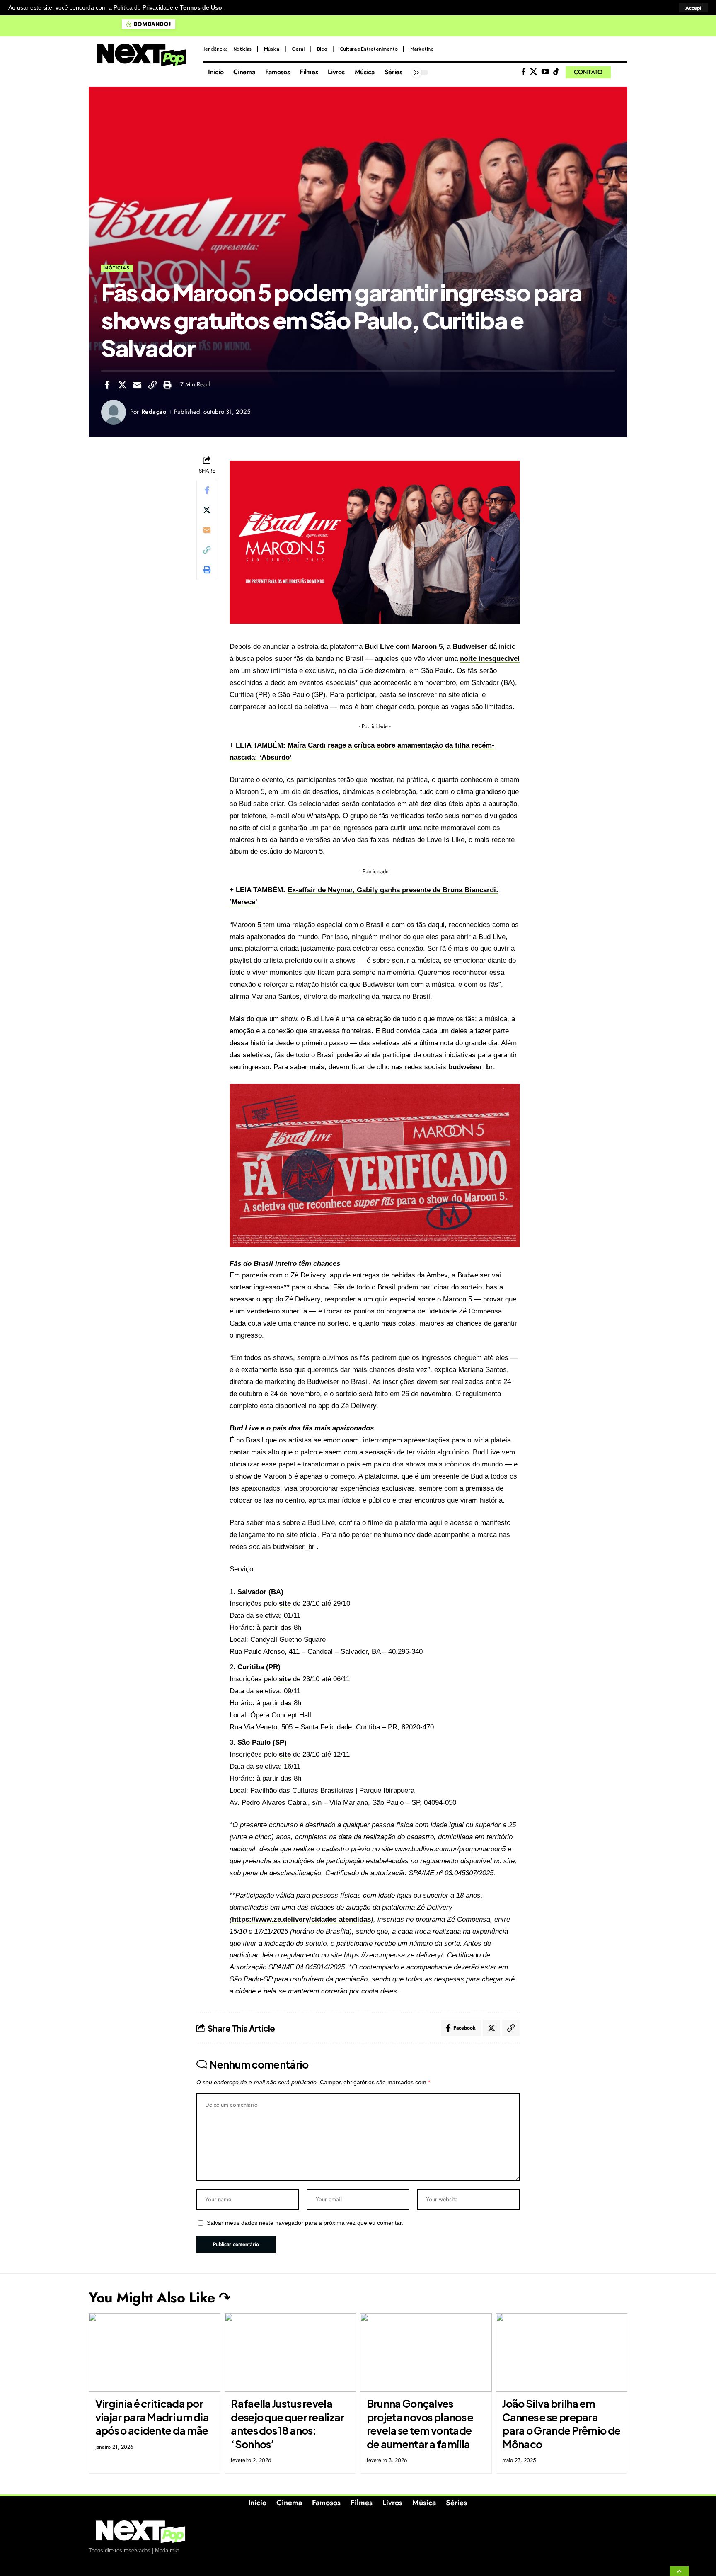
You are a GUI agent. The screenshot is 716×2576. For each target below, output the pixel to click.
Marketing (422, 49)
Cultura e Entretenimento (369, 49)
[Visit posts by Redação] (114, 412)
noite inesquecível (490, 659)
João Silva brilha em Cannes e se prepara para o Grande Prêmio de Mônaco (561, 2424)
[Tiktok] (556, 72)
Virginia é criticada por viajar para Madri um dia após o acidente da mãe (152, 2417)
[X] (533, 72)
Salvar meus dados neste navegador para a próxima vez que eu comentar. (305, 2223)
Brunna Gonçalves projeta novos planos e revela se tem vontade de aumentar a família (420, 2424)
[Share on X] (122, 385)
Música (272, 49)
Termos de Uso (201, 8)
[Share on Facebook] (107, 385)
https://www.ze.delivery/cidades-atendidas (301, 1919)
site (285, 1604)
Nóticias (242, 49)
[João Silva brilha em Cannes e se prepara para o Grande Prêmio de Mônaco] (562, 2353)
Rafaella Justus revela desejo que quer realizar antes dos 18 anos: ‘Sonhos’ (287, 2424)
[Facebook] (524, 72)
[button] (693, 8)
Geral (298, 49)
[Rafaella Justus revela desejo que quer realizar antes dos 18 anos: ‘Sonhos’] (290, 2353)
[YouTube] (545, 72)
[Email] (137, 385)
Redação (154, 412)
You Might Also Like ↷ (160, 2298)
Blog (322, 49)
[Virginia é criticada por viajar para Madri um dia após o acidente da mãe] (155, 2353)
